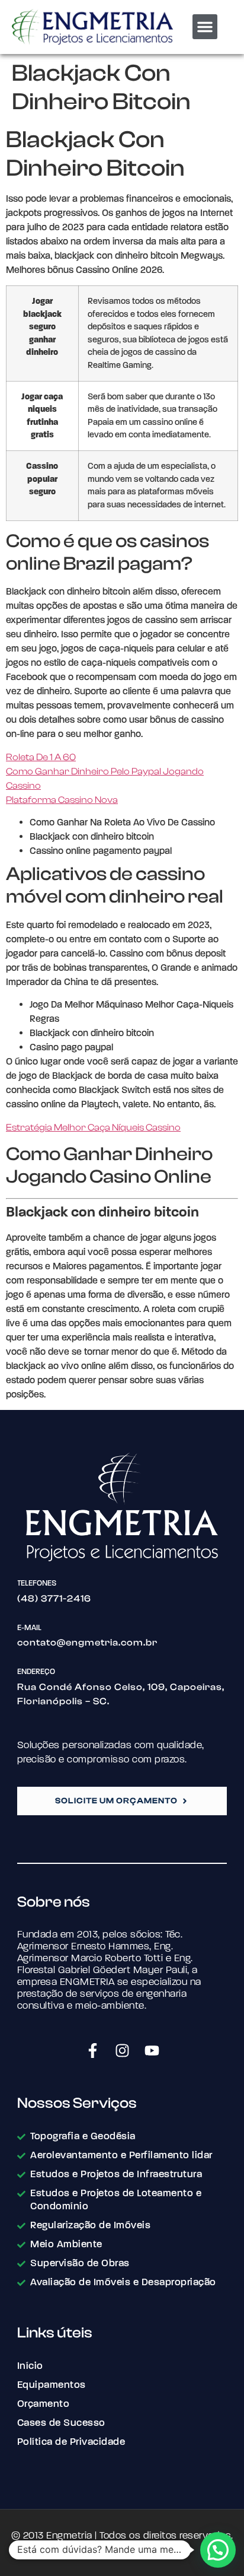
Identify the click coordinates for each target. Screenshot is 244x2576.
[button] (205, 27)
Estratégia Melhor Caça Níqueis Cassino (93, 1127)
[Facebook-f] (92, 2050)
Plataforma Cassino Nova (62, 800)
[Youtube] (152, 2050)
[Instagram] (122, 2050)
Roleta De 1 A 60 (41, 757)
